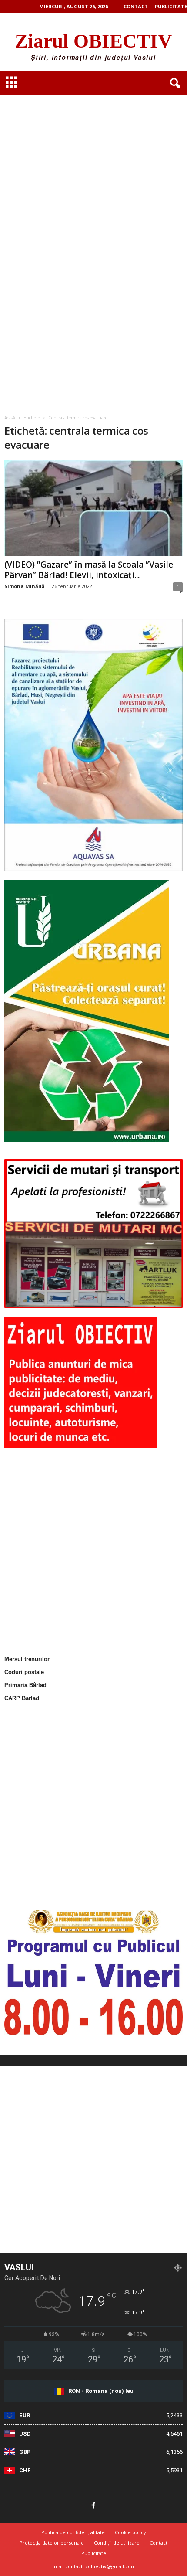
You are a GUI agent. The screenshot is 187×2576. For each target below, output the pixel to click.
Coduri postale (24, 1672)
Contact (136, 6)
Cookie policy (130, 2532)
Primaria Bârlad (25, 1685)
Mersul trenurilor (27, 1659)
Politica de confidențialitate (73, 2532)
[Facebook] (93, 2506)
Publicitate (171, 6)
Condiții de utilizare (117, 2543)
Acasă (10, 418)
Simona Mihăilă (25, 586)
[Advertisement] (93, 149)
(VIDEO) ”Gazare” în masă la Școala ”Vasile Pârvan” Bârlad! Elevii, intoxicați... (89, 570)
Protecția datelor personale (52, 2543)
